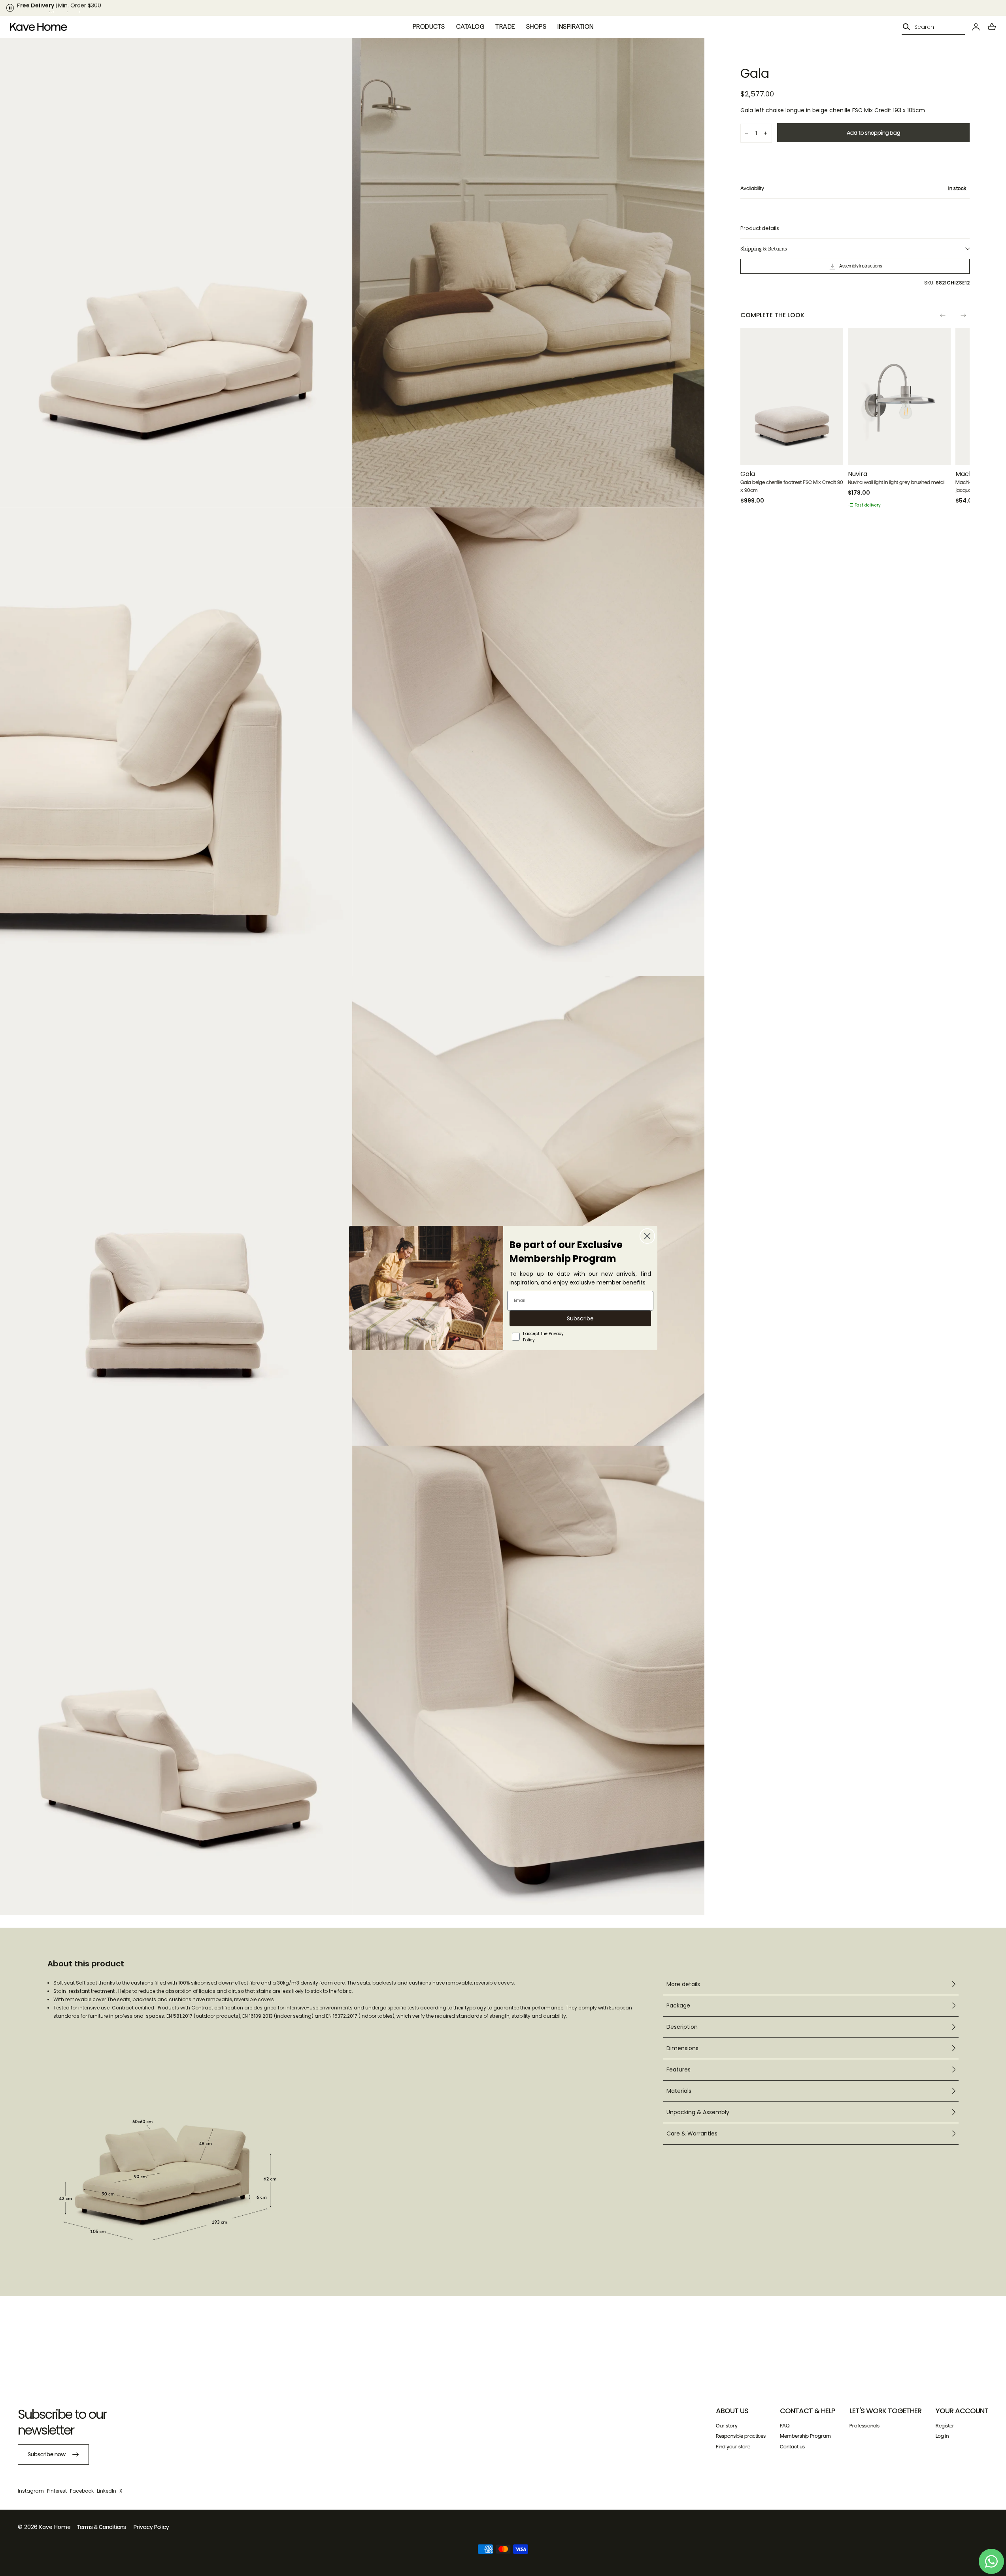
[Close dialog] (647, 1236)
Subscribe (580, 1318)
